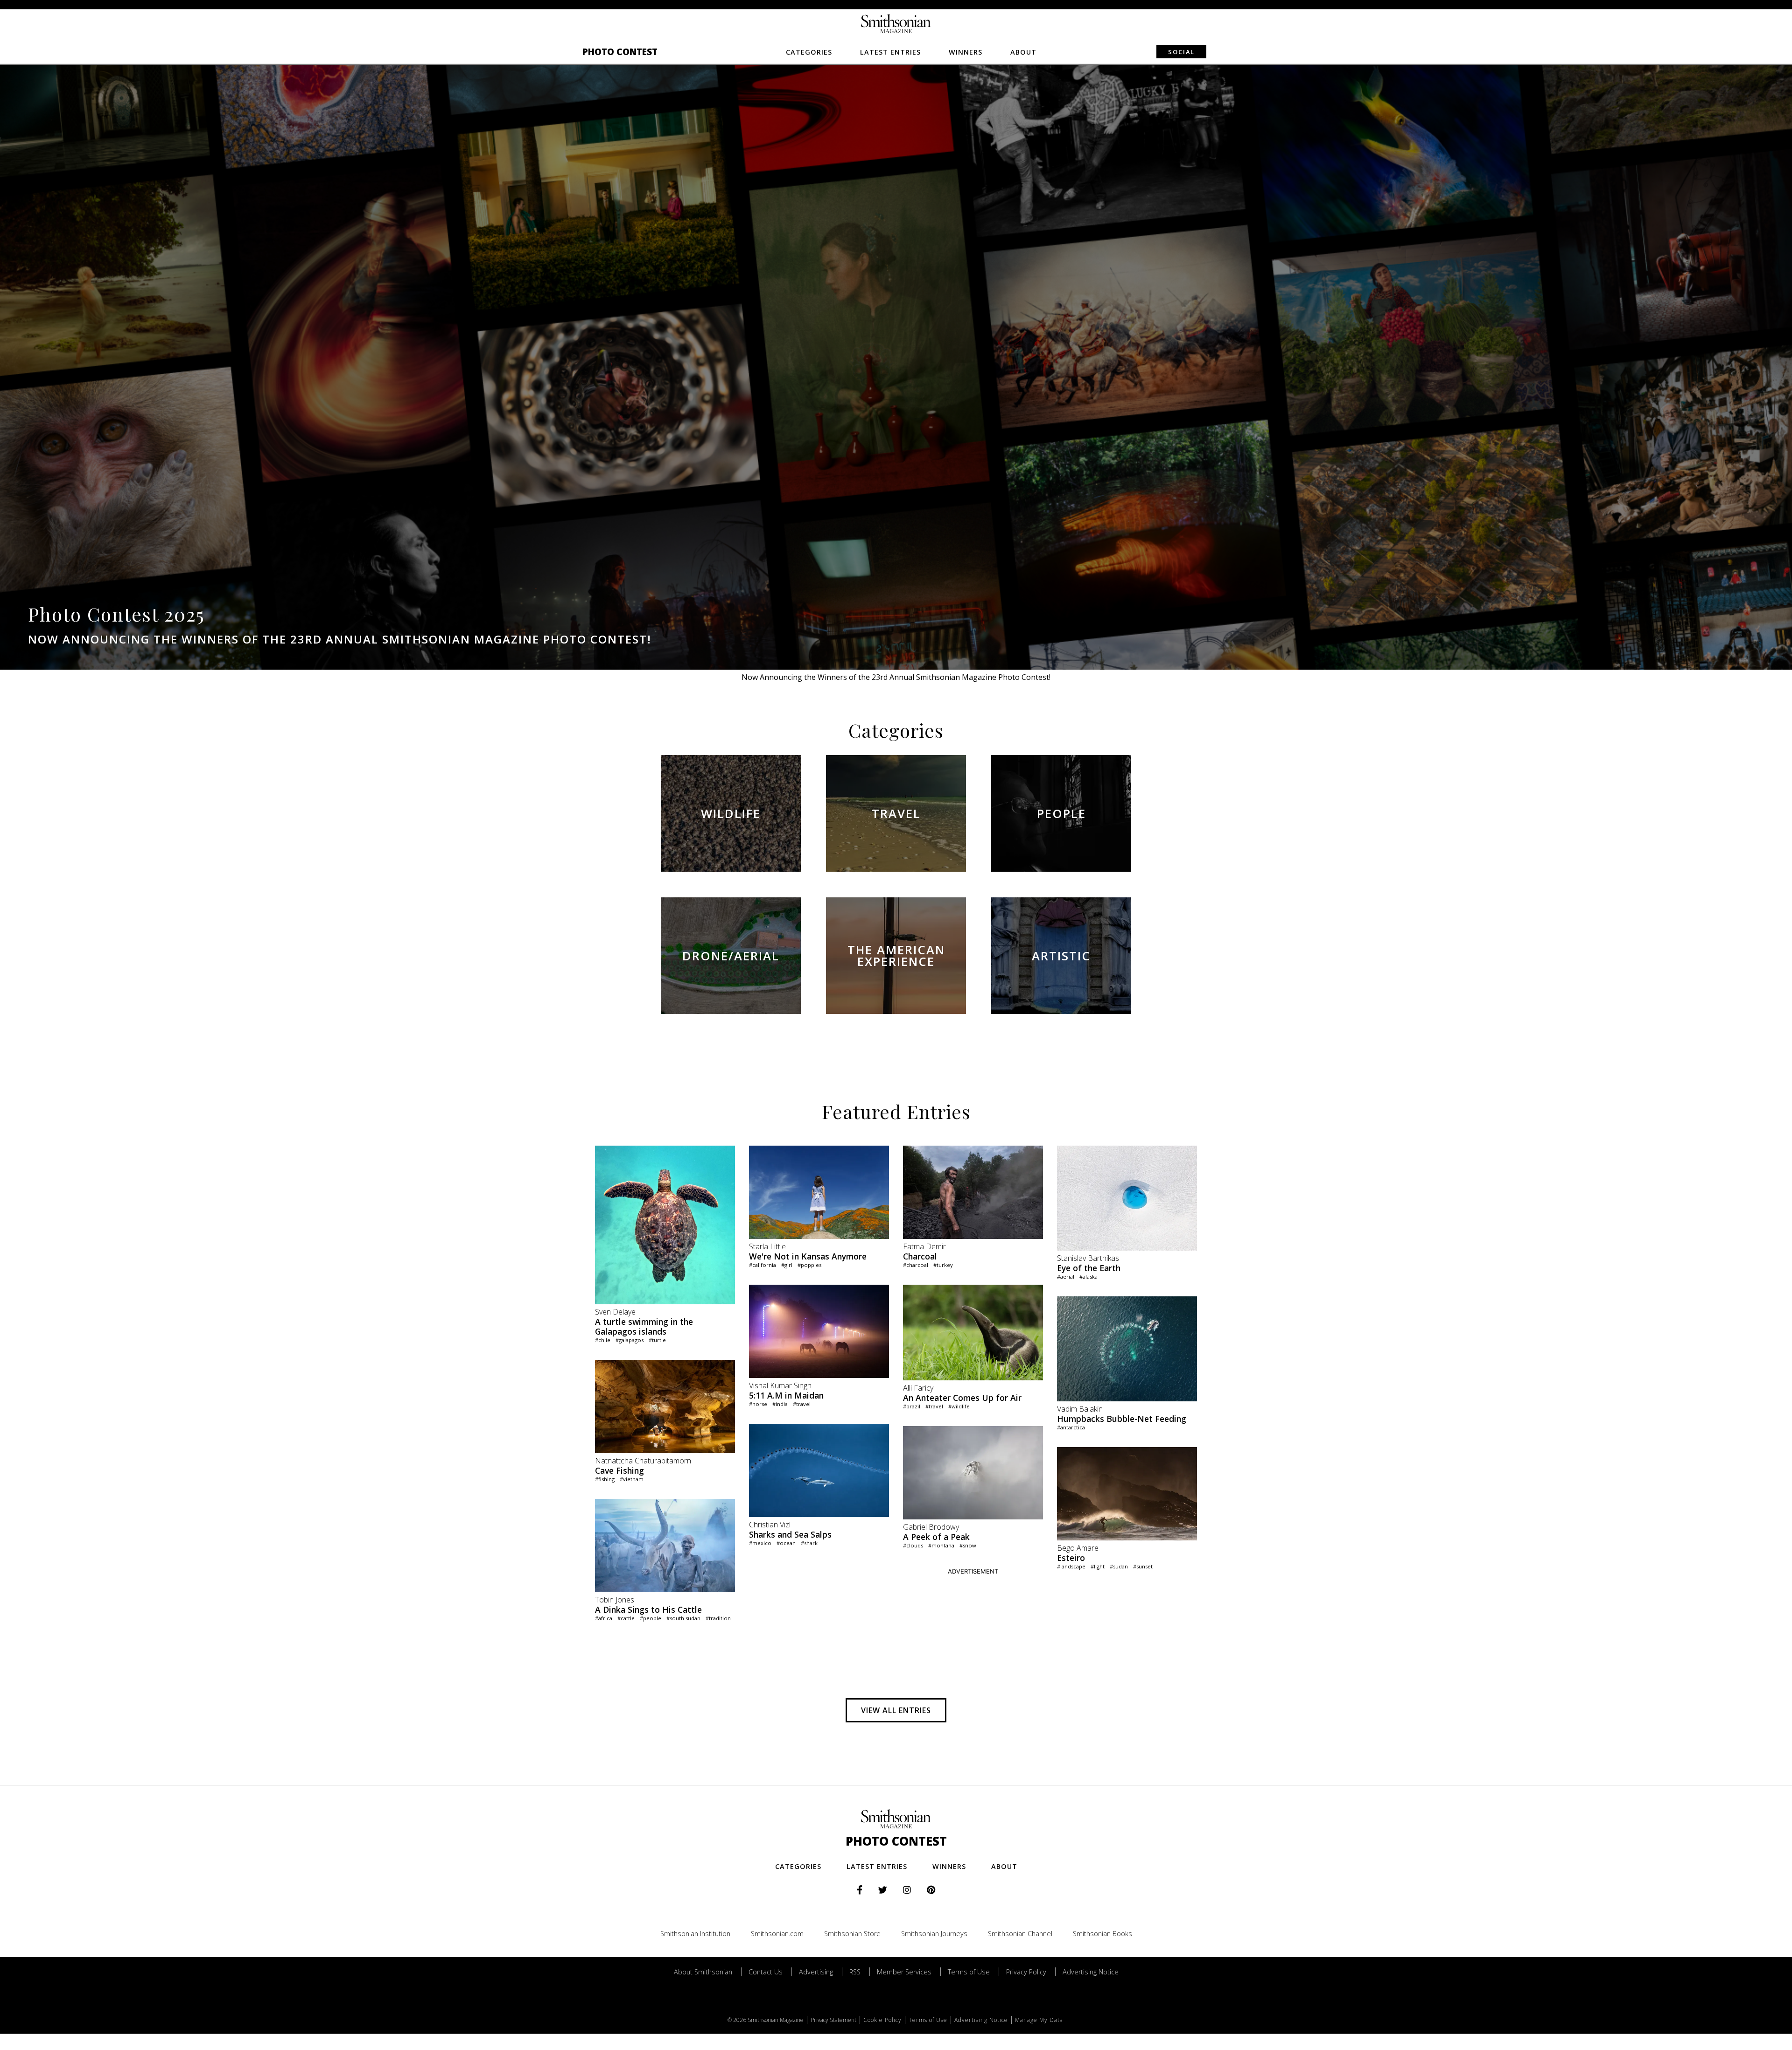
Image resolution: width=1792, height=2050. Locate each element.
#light (1098, 1566)
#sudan (1119, 1566)
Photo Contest (620, 52)
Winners (966, 52)
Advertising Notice (1091, 1972)
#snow (968, 1545)
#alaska (1088, 1277)
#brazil (912, 1406)
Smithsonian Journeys (934, 1934)
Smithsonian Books (1102, 1934)
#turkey (943, 1265)
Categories (809, 52)
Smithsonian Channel (1020, 1934)
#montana (941, 1545)
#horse (758, 1404)
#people (651, 1618)
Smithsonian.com (777, 1934)
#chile (603, 1340)
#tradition (718, 1618)
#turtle (657, 1340)
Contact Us (766, 1972)
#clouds (913, 1545)
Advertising (816, 1972)
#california (763, 1265)
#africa (604, 1618)
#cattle (626, 1618)
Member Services (904, 1972)
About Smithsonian (703, 1972)
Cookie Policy (882, 2020)
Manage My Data (1039, 2020)
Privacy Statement (833, 2020)
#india (780, 1404)
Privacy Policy (1026, 1972)
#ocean (786, 1543)
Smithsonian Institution (695, 1934)
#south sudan (683, 1618)
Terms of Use (969, 1972)
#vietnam (632, 1479)
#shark (809, 1543)
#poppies (809, 1265)
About (1023, 52)
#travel (802, 1404)
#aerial (1066, 1277)
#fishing (605, 1479)
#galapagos (630, 1340)
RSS (855, 1972)
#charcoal (916, 1265)
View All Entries (896, 1710)
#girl (787, 1265)
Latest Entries (890, 52)
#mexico (760, 1543)
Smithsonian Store (852, 1934)
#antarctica (1071, 1427)
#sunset (1143, 1566)
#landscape (1071, 1566)
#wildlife (959, 1406)
